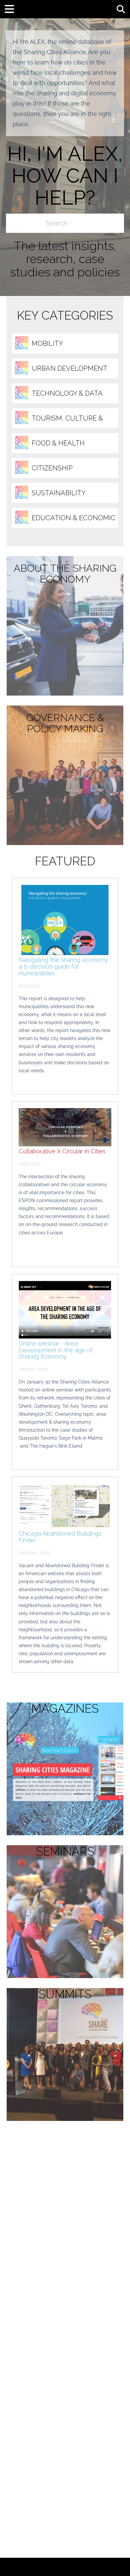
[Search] (116, 223)
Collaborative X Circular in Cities (62, 1151)
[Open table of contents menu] (12, 8)
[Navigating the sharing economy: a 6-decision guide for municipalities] (65, 920)
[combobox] (57, 223)
